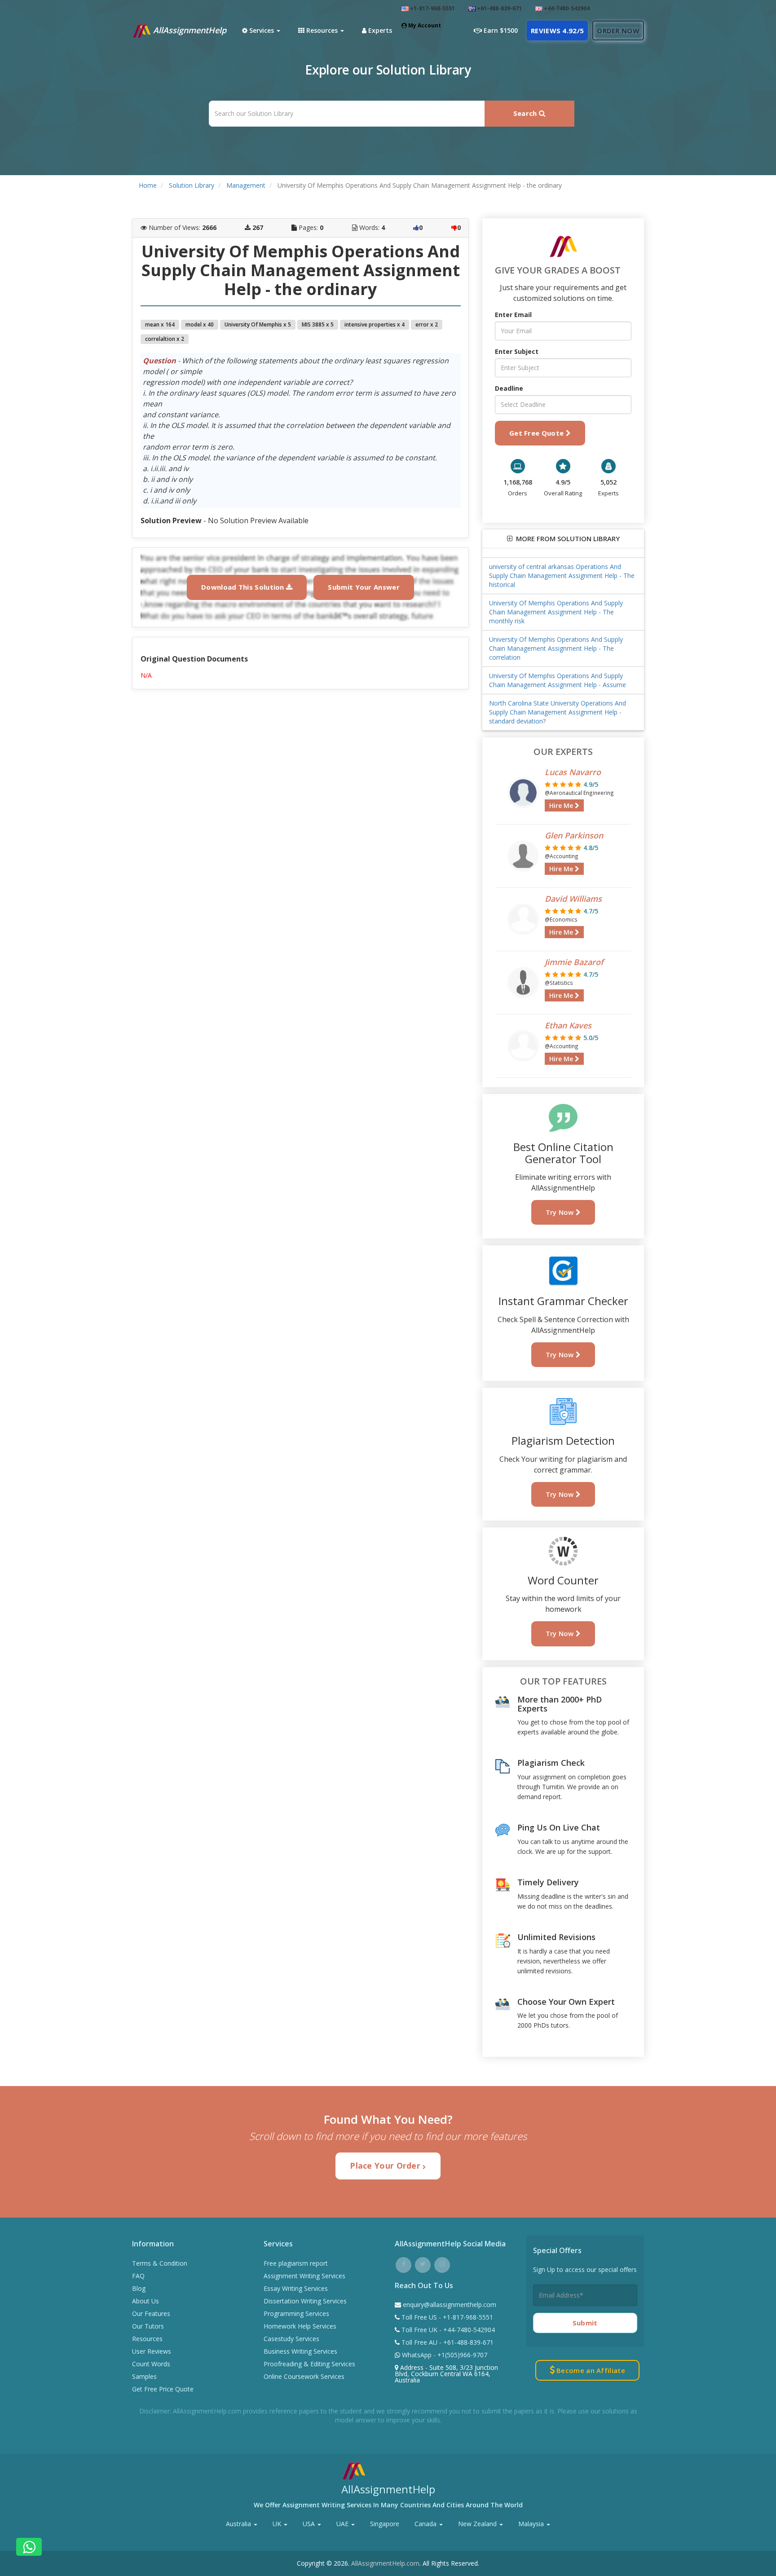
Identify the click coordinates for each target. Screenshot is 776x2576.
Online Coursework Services (304, 2376)
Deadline (509, 388)
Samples (144, 2376)
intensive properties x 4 (375, 324)
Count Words (151, 2364)
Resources (147, 2339)
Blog (139, 2288)
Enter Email (513, 315)
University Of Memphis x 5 (258, 324)
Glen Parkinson (574, 835)
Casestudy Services (291, 2339)
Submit (585, 2323)
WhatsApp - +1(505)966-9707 (444, 2355)
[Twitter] (423, 2264)
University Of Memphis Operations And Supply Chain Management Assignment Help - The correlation (556, 648)
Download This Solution (244, 587)
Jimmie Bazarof (574, 962)
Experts (379, 30)
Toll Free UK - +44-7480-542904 (447, 2330)
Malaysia (532, 2524)
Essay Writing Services (296, 2288)
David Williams (573, 899)
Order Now (618, 31)
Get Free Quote (538, 433)
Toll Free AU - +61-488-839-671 (447, 2342)
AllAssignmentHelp (189, 30)
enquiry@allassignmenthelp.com (450, 2305)
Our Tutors (148, 2326)
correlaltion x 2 (165, 339)
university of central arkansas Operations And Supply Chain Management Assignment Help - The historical (562, 576)
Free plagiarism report (296, 2263)
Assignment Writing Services (304, 2276)
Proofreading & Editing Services (309, 2364)
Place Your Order (386, 2166)
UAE (343, 2524)
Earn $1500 (500, 30)
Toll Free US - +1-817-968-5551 (446, 2317)
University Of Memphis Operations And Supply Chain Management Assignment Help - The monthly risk (556, 612)
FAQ (138, 2276)
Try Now (561, 1212)
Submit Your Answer (364, 587)
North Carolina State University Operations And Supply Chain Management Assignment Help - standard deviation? (558, 712)
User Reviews (152, 2351)
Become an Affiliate (590, 2370)
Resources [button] (322, 30)
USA (310, 2524)
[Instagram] (442, 2264)
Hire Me (562, 805)
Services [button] (262, 30)
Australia (239, 2524)
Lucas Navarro (573, 772)
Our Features (151, 2314)
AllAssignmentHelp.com (385, 2563)
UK (278, 2524)
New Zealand (478, 2524)
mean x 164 (160, 324)
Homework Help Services (300, 2326)
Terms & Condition (160, 2263)
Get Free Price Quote (163, 2389)
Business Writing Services (300, 2351)
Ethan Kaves (568, 1025)
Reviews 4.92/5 (557, 31)
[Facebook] (403, 2264)
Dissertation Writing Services (305, 2301)
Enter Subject (517, 351)
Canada (426, 2524)
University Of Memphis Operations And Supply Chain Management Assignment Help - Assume (558, 680)
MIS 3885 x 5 (318, 324)
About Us (145, 2301)
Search (526, 113)
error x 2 (427, 324)
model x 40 (200, 324)
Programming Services (296, 2314)
